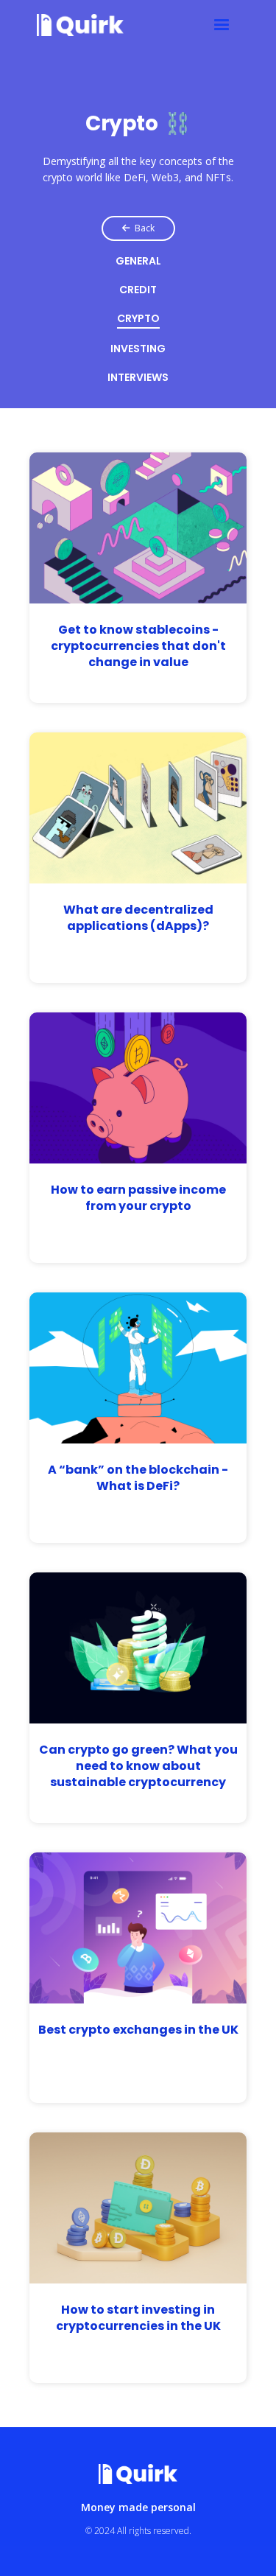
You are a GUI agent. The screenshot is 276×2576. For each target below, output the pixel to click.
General (138, 262)
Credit (138, 291)
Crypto (138, 319)
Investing (138, 350)
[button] (222, 25)
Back (138, 228)
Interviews (138, 378)
